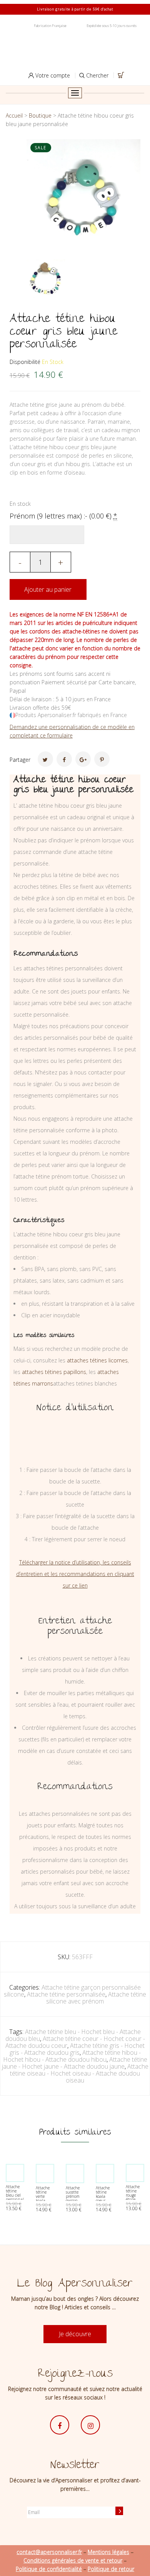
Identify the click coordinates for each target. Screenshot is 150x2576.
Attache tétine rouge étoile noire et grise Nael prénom (135, 2199)
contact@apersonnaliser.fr (49, 2552)
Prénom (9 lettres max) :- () (63, 516)
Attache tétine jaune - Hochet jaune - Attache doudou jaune (75, 2063)
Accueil (14, 115)
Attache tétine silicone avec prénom (96, 1998)
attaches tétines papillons (54, 1372)
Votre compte (52, 75)
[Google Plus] (83, 759)
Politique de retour (111, 2569)
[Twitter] (45, 759)
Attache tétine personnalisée (66, 1994)
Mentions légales (108, 2552)
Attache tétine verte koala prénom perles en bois (44, 2201)
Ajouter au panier (48, 589)
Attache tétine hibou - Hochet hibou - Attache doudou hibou (72, 2056)
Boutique (40, 115)
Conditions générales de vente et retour (73, 2560)
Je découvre (75, 2334)
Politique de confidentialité (49, 2569)
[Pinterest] (102, 759)
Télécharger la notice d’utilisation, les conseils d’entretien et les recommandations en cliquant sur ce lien (75, 1574)
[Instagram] (90, 2425)
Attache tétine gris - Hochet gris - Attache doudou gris (77, 2049)
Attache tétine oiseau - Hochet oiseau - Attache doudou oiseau (79, 2073)
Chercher (97, 75)
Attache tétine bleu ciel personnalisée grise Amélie (18, 2197)
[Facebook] (64, 759)
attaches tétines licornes (97, 1360)
